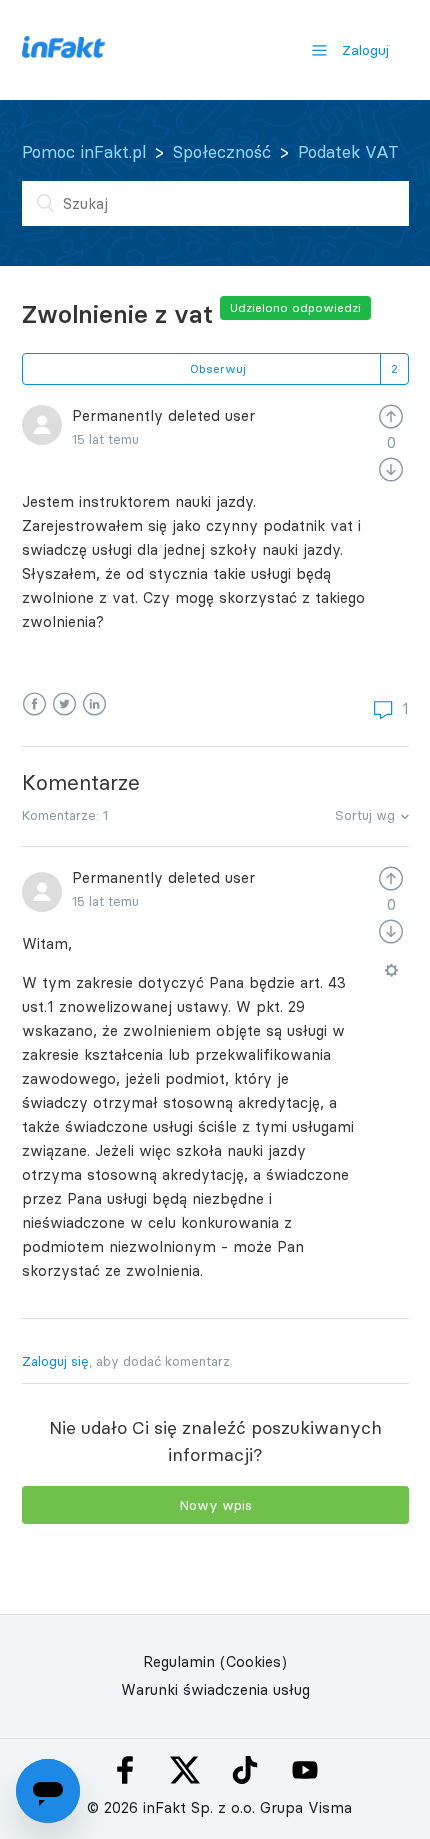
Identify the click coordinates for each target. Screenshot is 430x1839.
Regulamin (179, 1661)
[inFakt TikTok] (245, 1770)
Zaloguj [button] (365, 50)
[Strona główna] (63, 52)
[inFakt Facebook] (125, 1770)
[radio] (391, 415)
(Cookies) (253, 1661)
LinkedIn (94, 704)
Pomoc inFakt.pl (84, 152)
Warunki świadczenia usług (215, 1689)
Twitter (64, 704)
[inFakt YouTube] (305, 1770)
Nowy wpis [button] (215, 1505)
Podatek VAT (348, 152)
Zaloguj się (55, 1361)
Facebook (34, 704)
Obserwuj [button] (218, 368)
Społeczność (222, 152)
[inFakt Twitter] (185, 1770)
